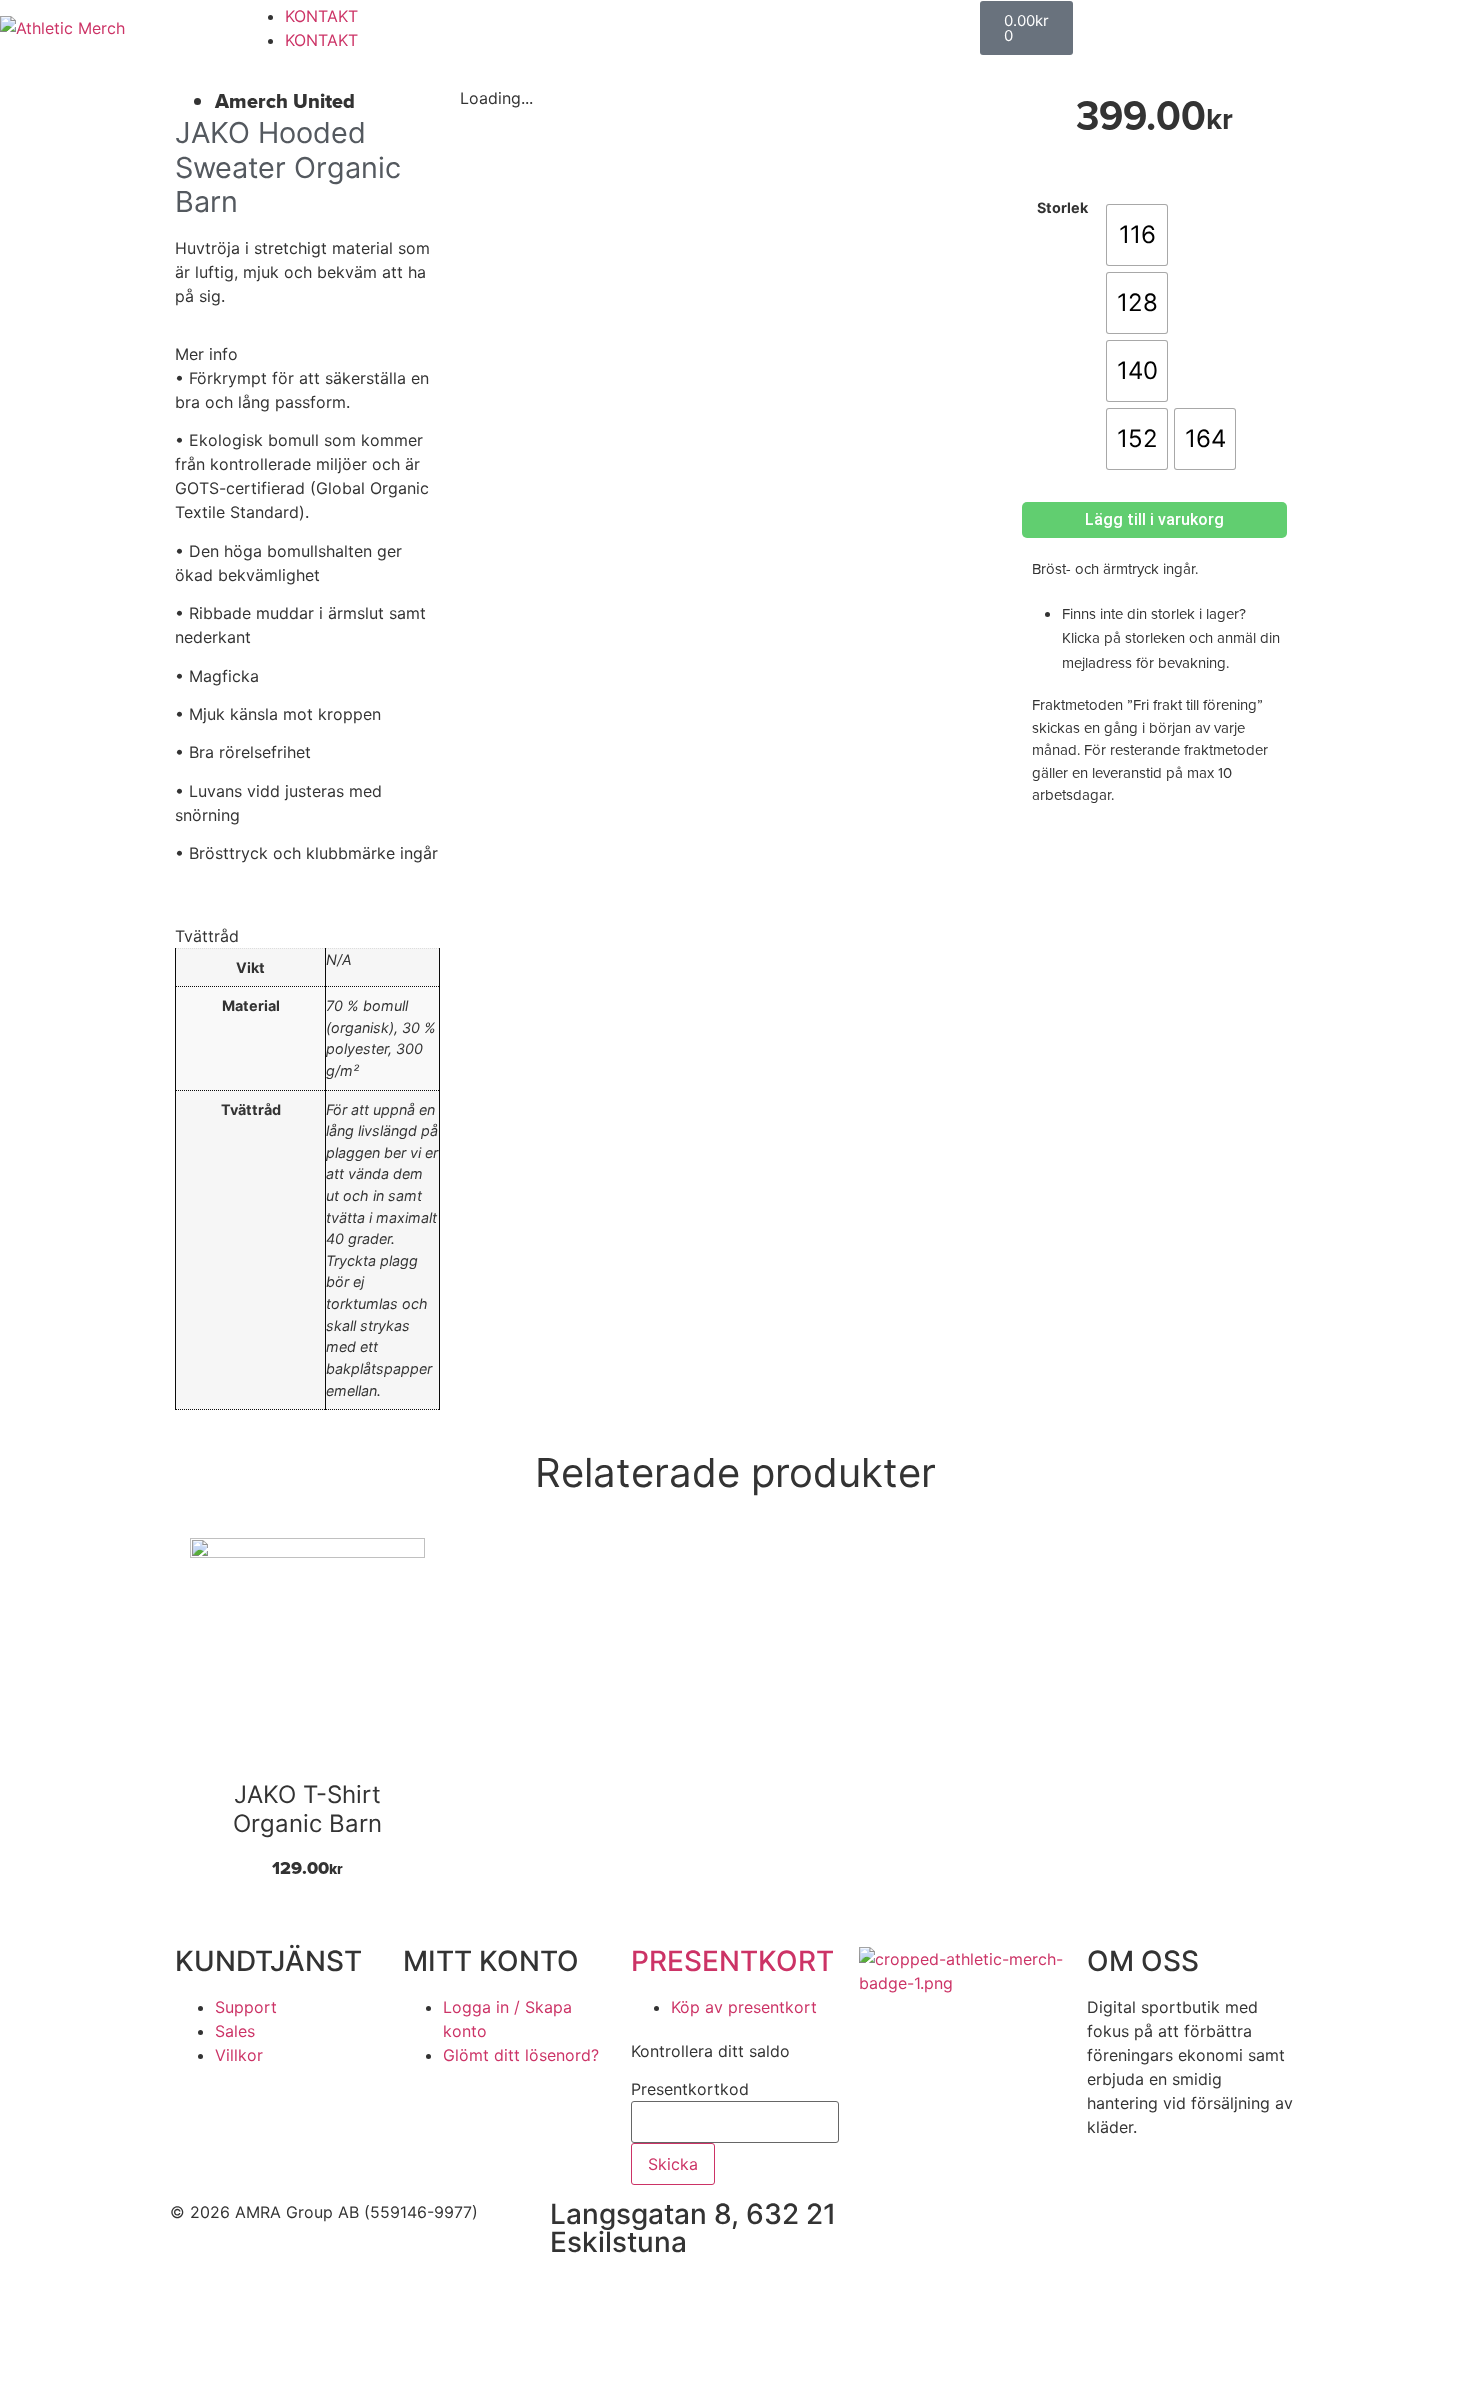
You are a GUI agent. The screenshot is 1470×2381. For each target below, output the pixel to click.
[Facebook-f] (955, 2225)
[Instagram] (1010, 2225)
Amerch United (285, 101)
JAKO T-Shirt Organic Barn (307, 1809)
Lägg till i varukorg (1154, 519)
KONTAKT (321, 16)
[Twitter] (1065, 2225)
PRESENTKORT (732, 1961)
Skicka (673, 2164)
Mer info (206, 354)
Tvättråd (207, 936)
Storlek (1062, 208)
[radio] (1137, 235)
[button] (307, 354)
